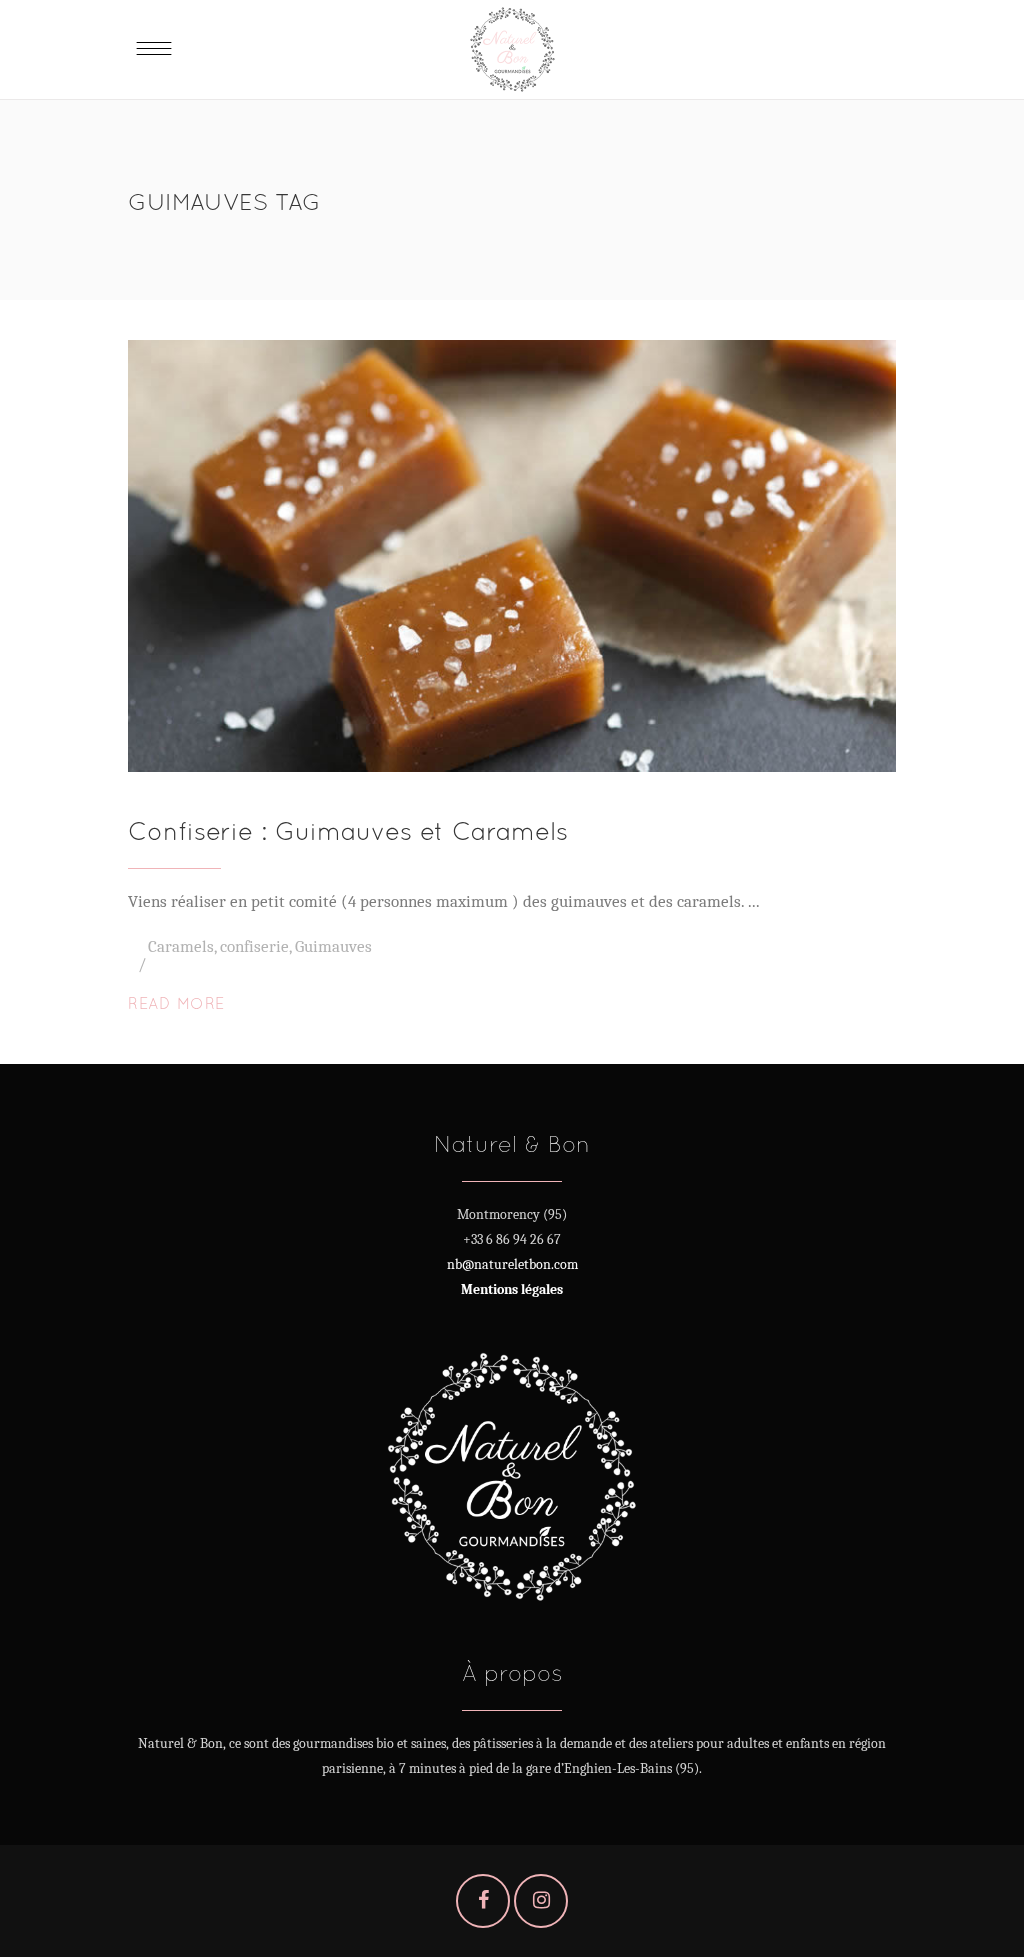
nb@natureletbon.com (512, 1264)
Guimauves (333, 946)
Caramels (181, 946)
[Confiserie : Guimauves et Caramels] (512, 556)
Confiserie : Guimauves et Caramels (348, 830)
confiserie (254, 946)
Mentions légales (512, 1289)
